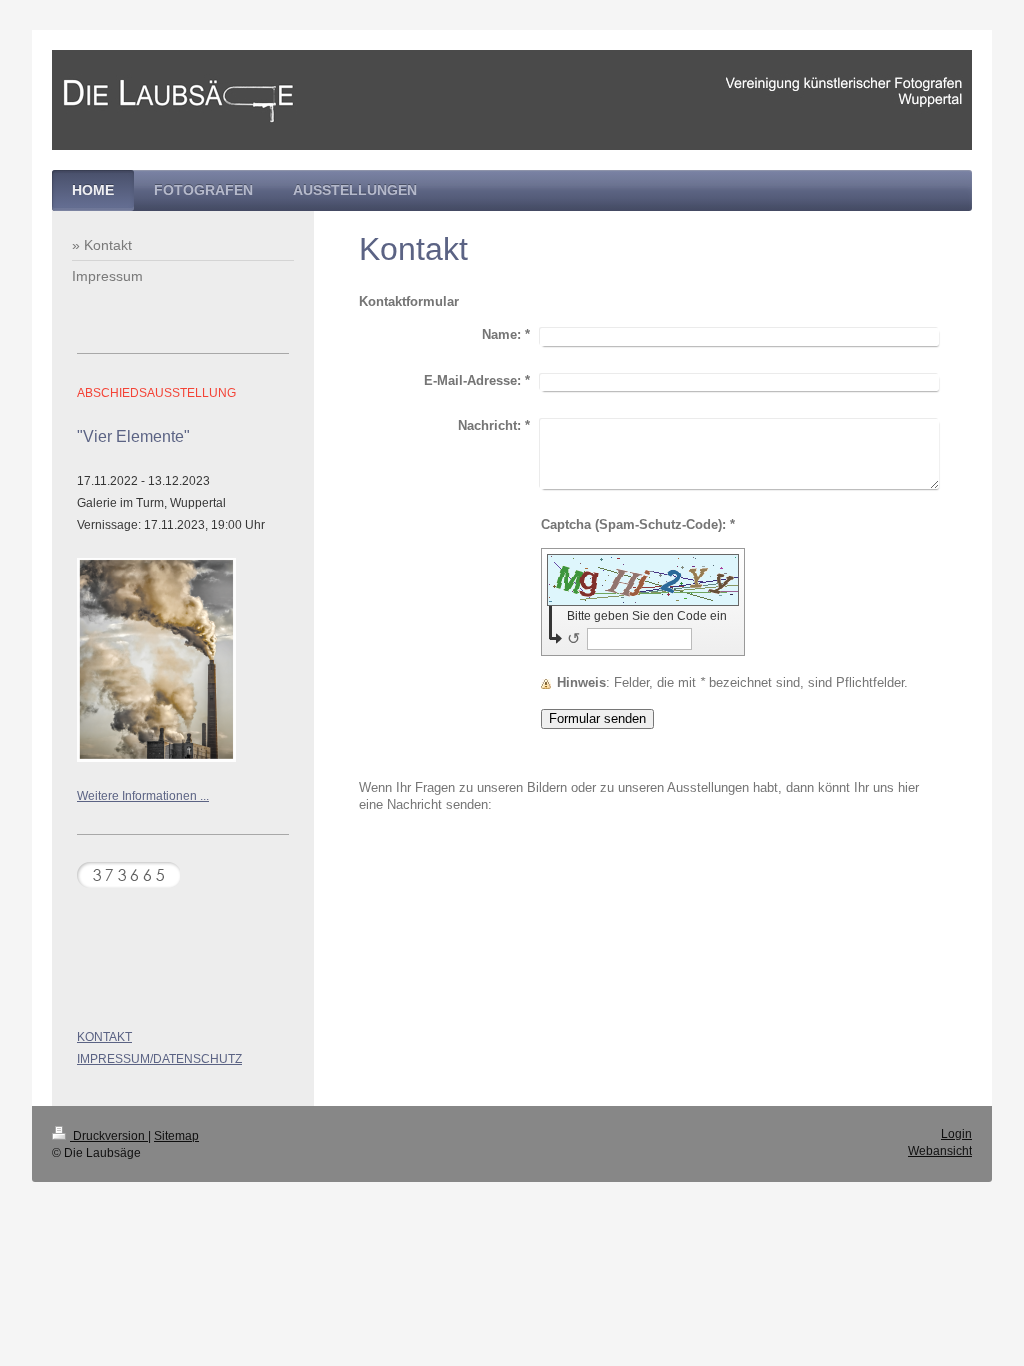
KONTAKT (104, 1037)
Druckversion (109, 1136)
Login (956, 1134)
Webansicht (940, 1151)
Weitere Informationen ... (143, 796)
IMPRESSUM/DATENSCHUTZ (159, 1059)
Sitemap (176, 1136)
